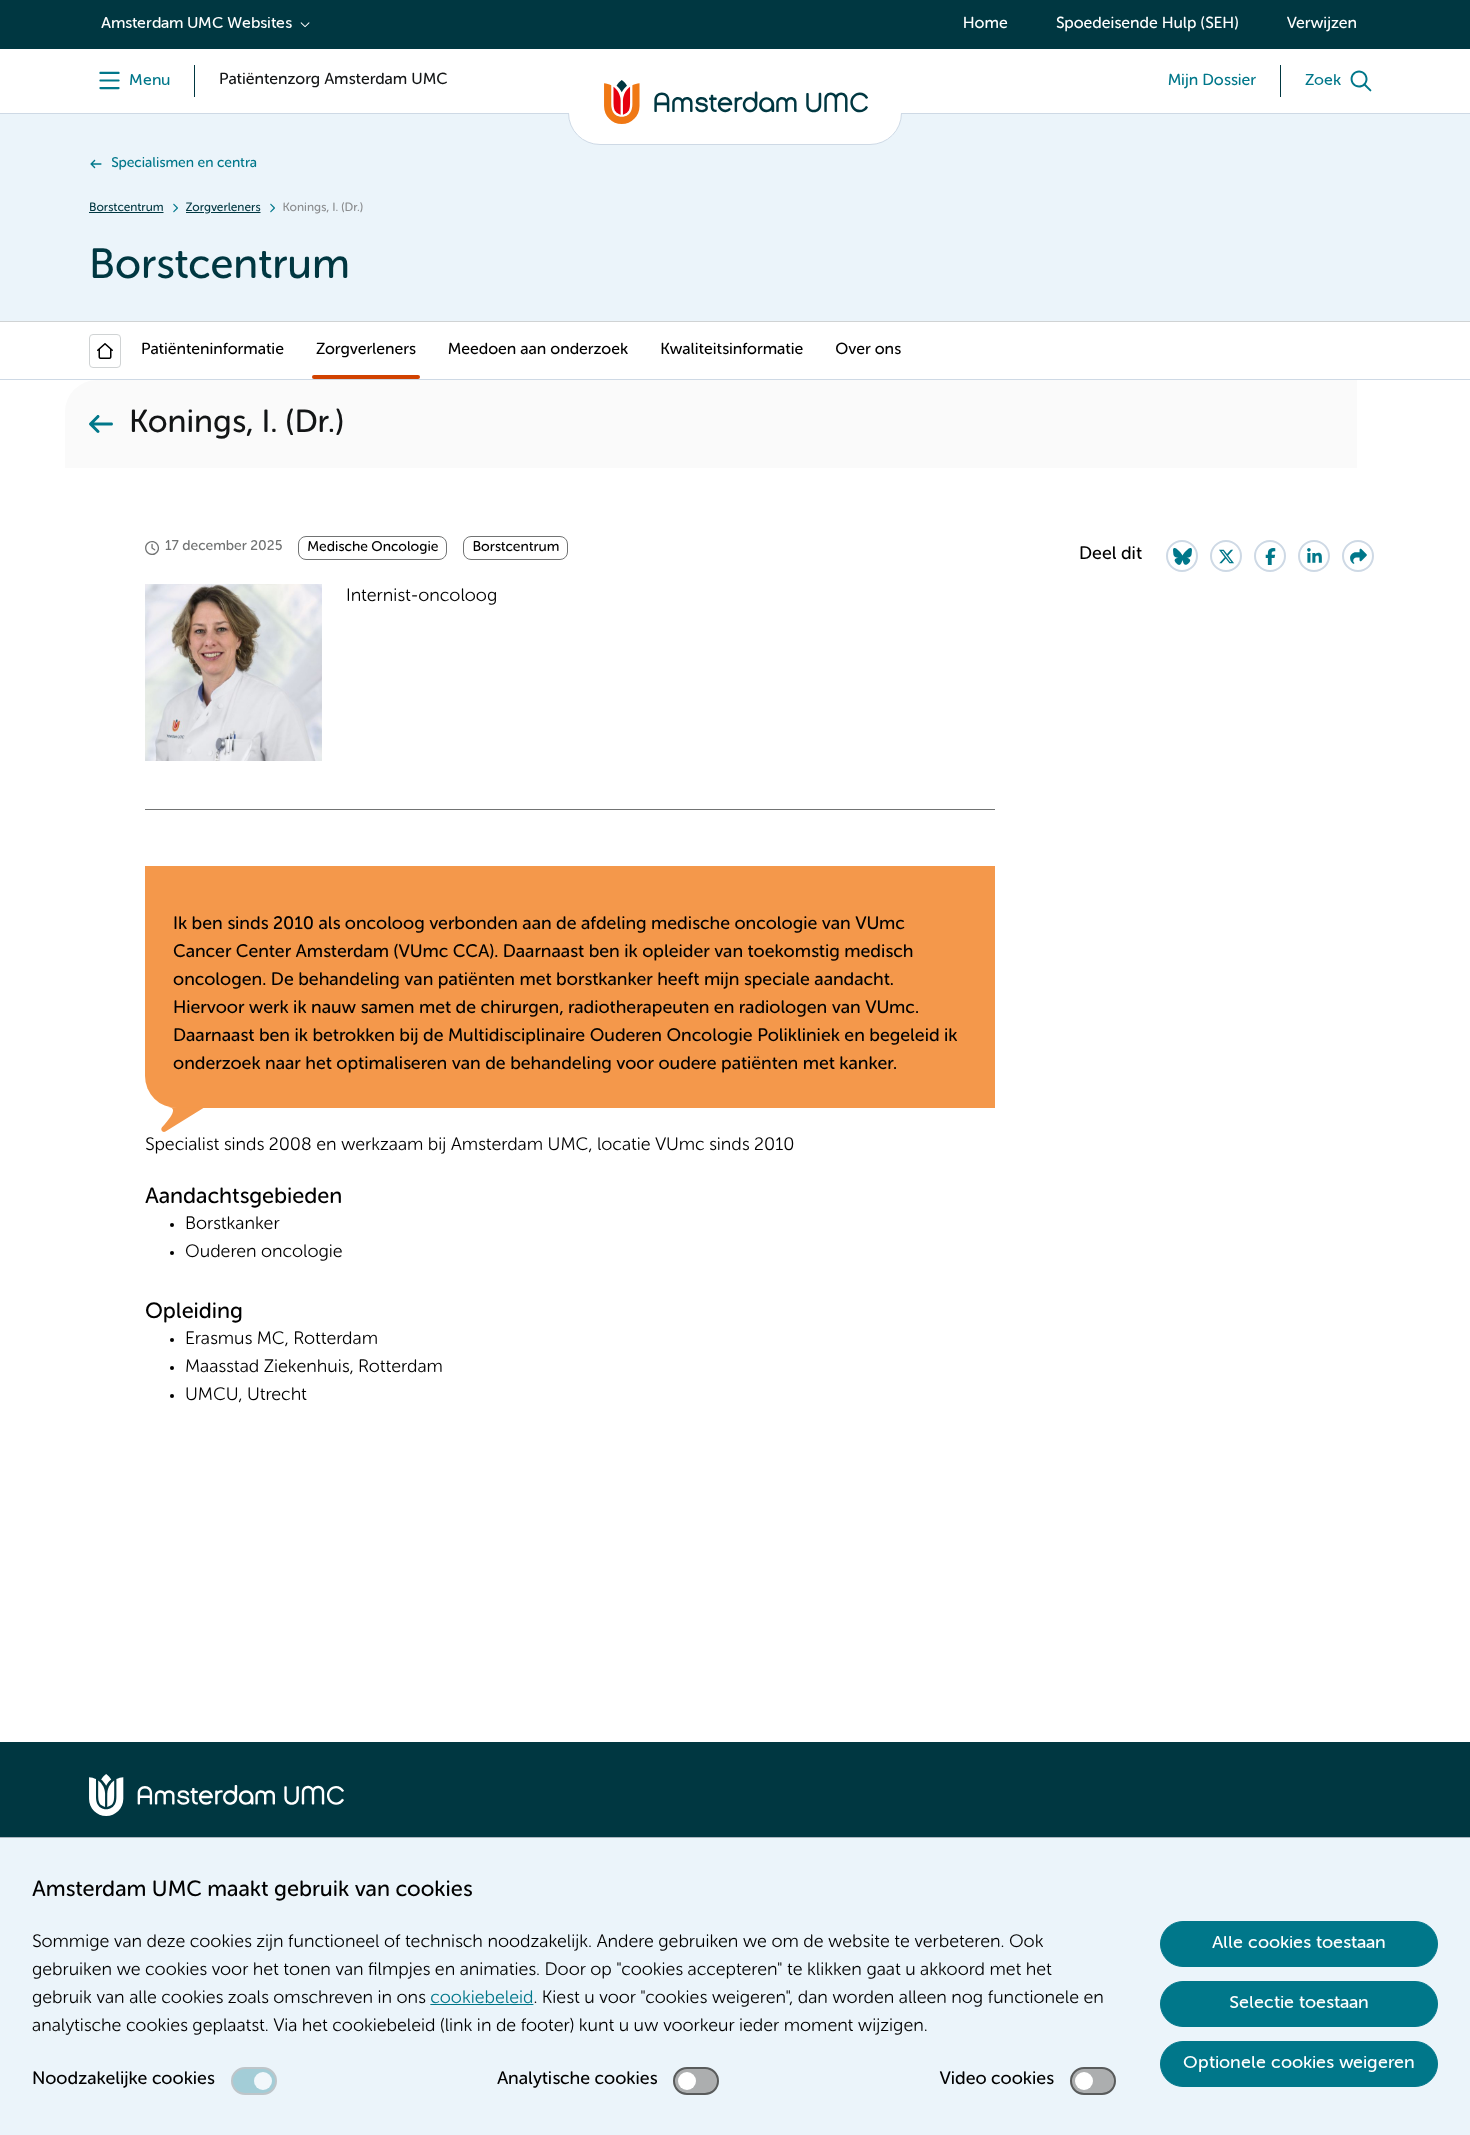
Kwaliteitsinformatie (731, 350)
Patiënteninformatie (212, 350)
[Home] (105, 351)
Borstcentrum (126, 208)
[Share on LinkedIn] (1314, 556)
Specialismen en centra (184, 164)
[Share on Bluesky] (1182, 556)
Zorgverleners (223, 208)
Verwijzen (1322, 24)
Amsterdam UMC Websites (196, 24)
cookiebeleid (481, 1999)
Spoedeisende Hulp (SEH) (1147, 24)
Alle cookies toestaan (1299, 1943)
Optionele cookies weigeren (1299, 2063)
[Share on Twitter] (1226, 556)
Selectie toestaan (1299, 2003)
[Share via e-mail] (1358, 556)
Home (985, 24)
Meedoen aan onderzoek (538, 350)
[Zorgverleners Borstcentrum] (101, 424)
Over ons (868, 350)
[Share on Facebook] (1270, 556)
